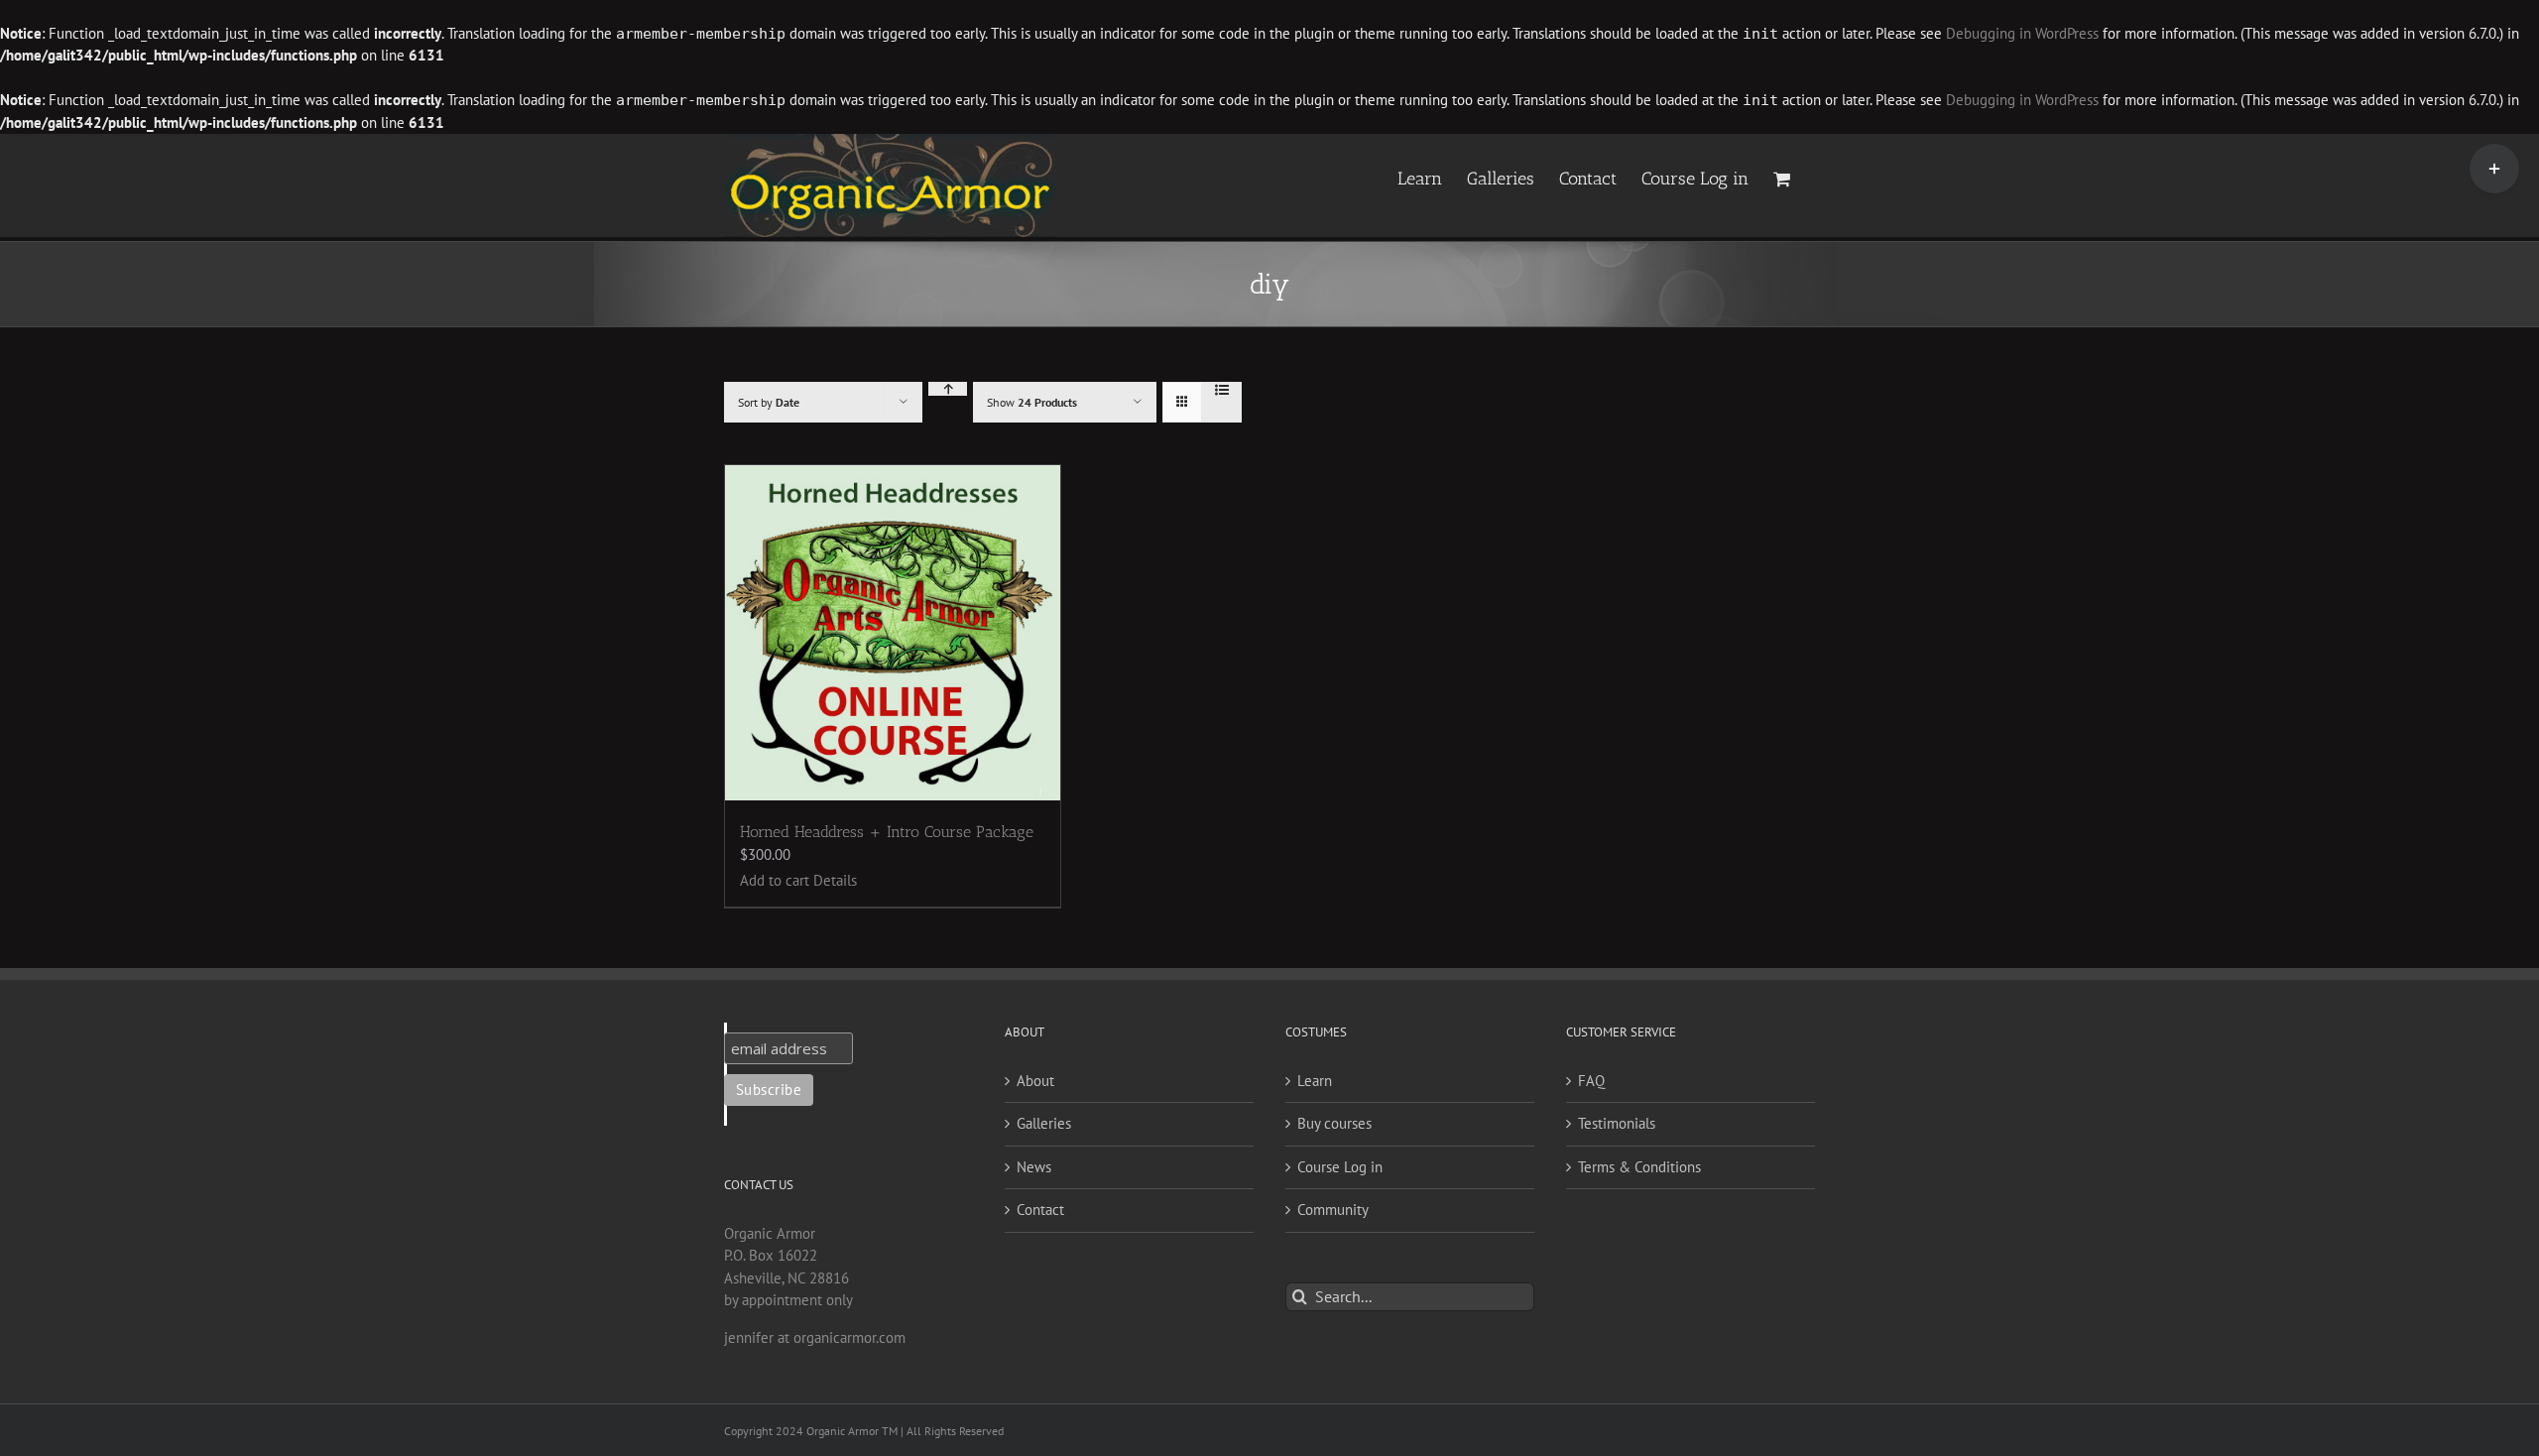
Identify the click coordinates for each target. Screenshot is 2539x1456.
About (1035, 1081)
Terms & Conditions (1639, 1167)
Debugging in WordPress (2022, 33)
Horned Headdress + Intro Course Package (887, 832)
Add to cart (775, 880)
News (1034, 1167)
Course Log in (1340, 1167)
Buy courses (1334, 1123)
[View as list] (1221, 390)
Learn (1315, 1081)
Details (835, 880)
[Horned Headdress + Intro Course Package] (893, 633)
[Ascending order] (948, 389)
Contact (1040, 1210)
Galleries (1044, 1123)
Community (1333, 1210)
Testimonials (1617, 1123)
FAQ (1591, 1081)
